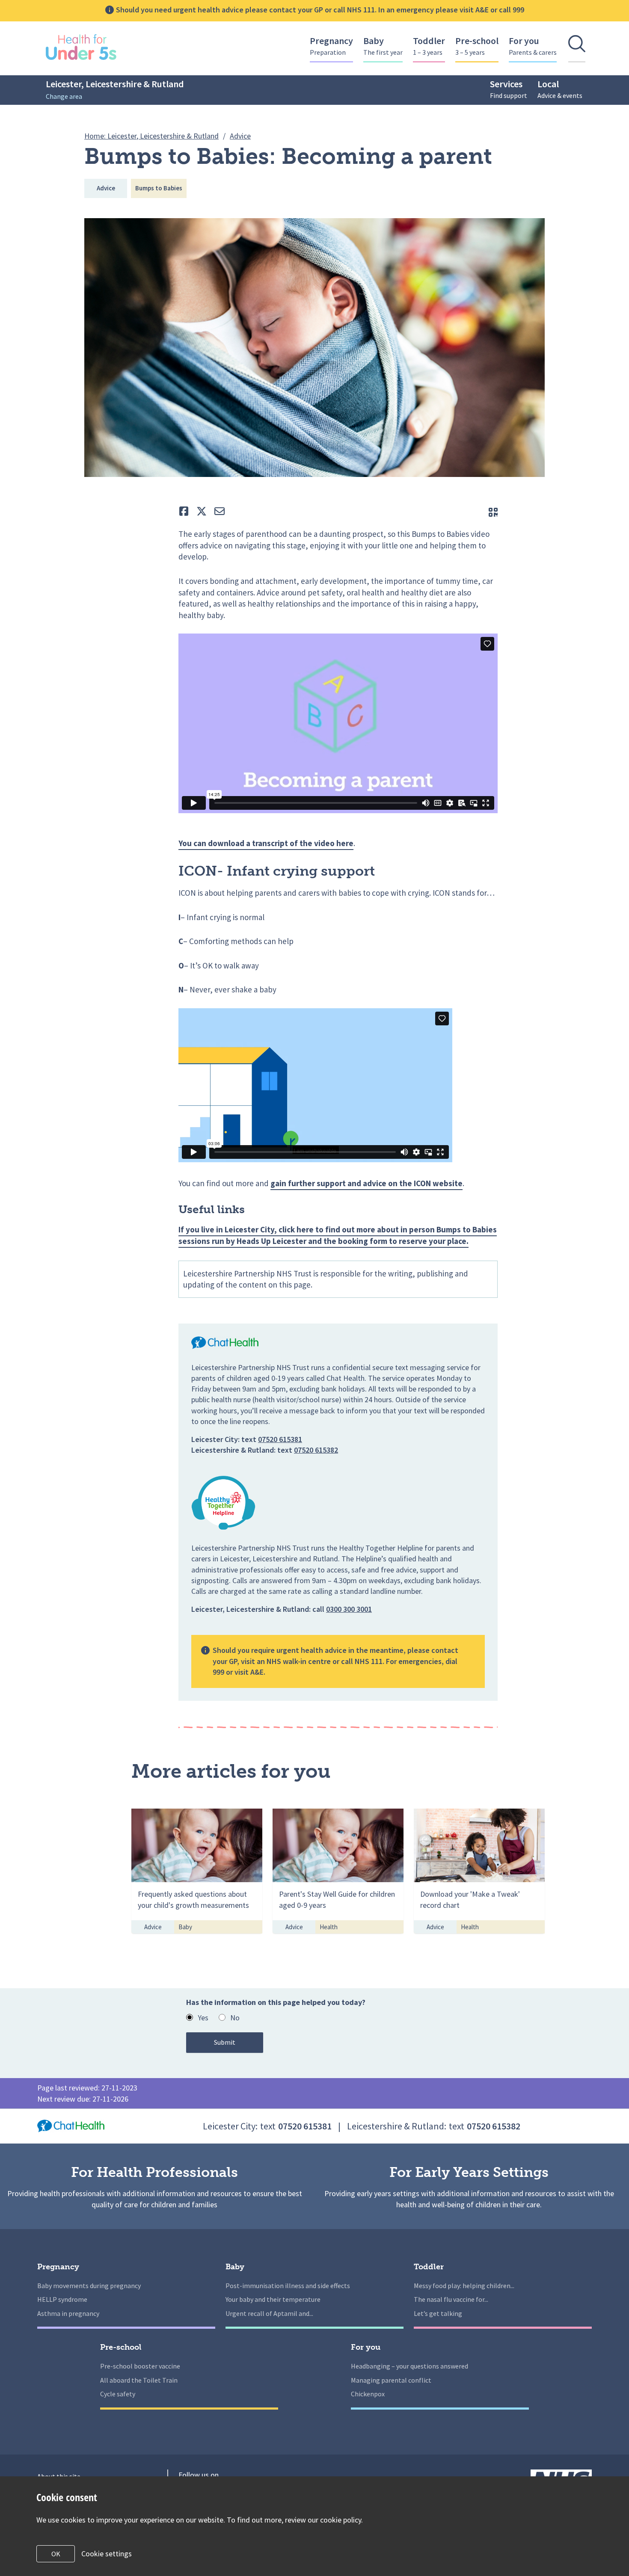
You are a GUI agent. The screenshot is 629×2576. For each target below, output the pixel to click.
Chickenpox (368, 2394)
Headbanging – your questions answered (409, 2366)
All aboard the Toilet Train (139, 2380)
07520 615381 (280, 1439)
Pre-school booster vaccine (140, 2366)
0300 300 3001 (349, 1609)
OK (56, 2554)
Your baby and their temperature (273, 2299)
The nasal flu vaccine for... (451, 2299)
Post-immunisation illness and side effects (288, 2286)
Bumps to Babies (159, 188)
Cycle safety (118, 2394)
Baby (383, 46)
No (235, 2018)
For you (533, 46)
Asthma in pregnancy (68, 2313)
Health (329, 1927)
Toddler (429, 46)
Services (509, 89)
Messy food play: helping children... (464, 2286)
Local (560, 89)
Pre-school (477, 46)
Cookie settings (107, 2554)
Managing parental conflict (391, 2380)
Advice (106, 188)
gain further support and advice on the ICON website (366, 1183)
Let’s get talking (438, 2313)
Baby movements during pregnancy (89, 2286)
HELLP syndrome (62, 2299)
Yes (203, 2018)
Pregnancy (331, 46)
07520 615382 (316, 1450)
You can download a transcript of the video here (266, 843)
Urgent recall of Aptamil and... (269, 2313)
